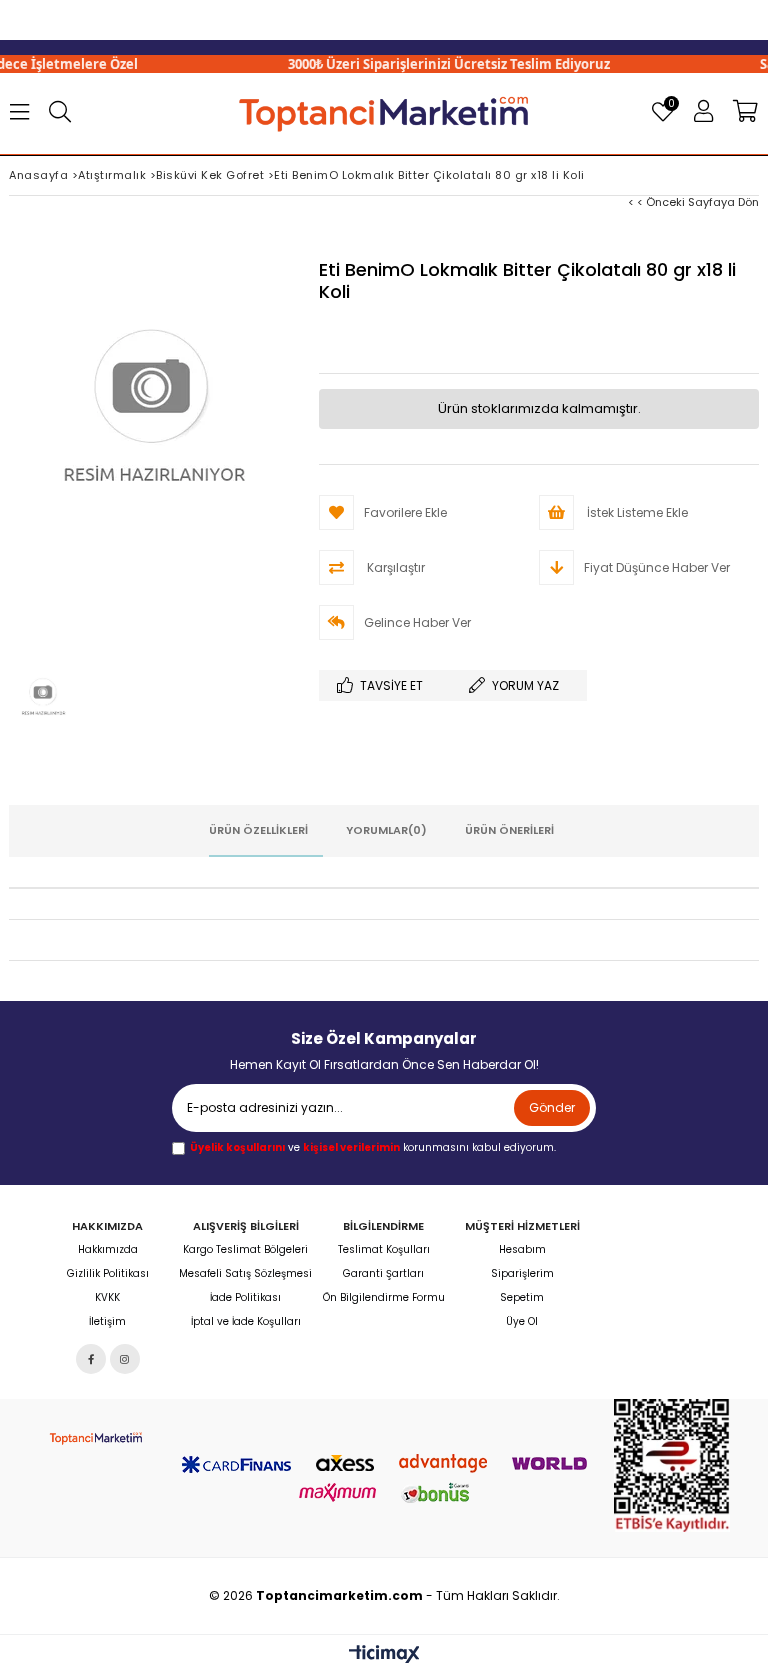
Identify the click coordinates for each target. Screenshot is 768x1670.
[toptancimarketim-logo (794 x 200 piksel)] (96, 1437)
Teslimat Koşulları (384, 1250)
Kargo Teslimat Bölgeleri (245, 1250)
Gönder (552, 1107)
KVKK (107, 1298)
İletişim (107, 1322)
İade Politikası (245, 1298)
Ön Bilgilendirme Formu (384, 1298)
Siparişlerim (522, 1274)
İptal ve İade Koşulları (246, 1322)
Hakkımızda (108, 1250)
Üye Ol (522, 1322)
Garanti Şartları (383, 1274)
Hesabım (522, 1250)
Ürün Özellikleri (258, 830)
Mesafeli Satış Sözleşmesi (245, 1274)
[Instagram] (125, 1359)
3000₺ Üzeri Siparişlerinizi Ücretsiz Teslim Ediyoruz (428, 64)
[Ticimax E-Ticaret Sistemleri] (384, 1655)
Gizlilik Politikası (108, 1274)
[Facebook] (91, 1359)
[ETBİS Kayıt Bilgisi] (671, 1465)
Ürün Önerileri (509, 830)
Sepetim (522, 1298)
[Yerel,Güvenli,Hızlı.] (384, 112)
